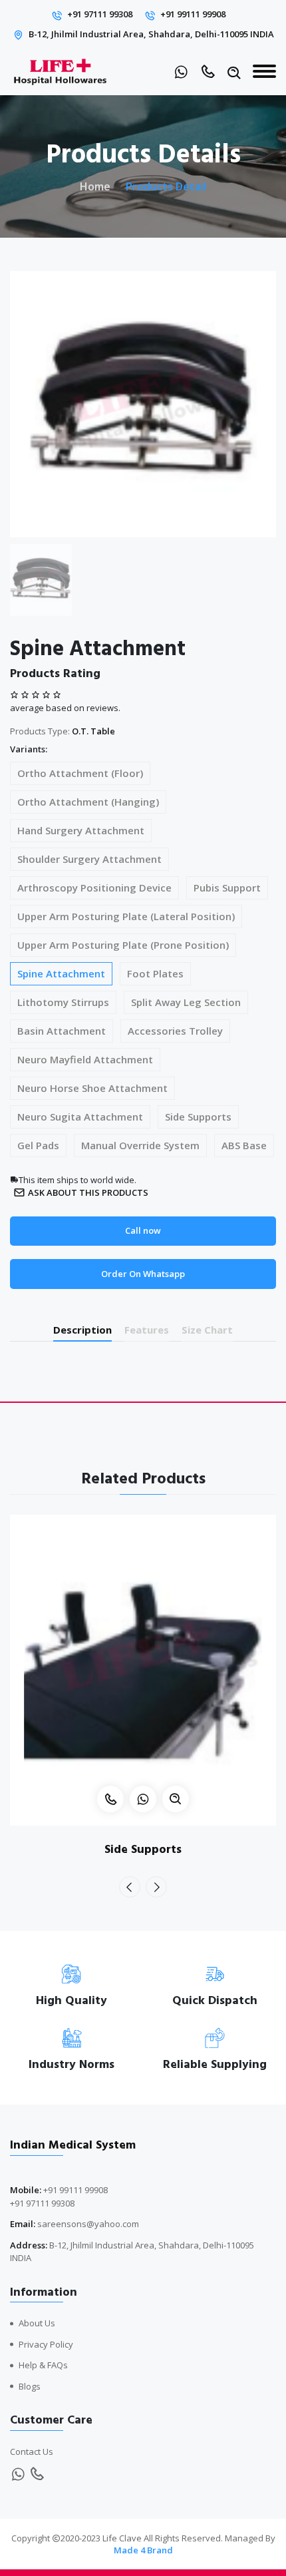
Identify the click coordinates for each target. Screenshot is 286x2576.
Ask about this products (88, 1192)
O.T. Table (93, 731)
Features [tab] (147, 1330)
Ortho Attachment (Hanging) (88, 802)
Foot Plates (155, 973)
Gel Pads (38, 1145)
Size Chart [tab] (207, 1330)
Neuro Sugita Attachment (80, 1117)
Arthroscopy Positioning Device (94, 888)
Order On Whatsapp (143, 1274)
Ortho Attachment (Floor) (80, 773)
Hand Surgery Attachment (81, 830)
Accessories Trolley (175, 1031)
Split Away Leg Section (186, 1002)
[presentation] (130, 1887)
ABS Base (244, 1145)
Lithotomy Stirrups (63, 1002)
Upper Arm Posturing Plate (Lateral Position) (126, 916)
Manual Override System (140, 1145)
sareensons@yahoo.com (88, 2224)
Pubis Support (227, 888)
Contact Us (32, 2451)
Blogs (30, 2386)
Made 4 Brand (143, 2550)
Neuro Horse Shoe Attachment (92, 1088)
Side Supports (198, 1117)
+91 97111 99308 (100, 14)
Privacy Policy (46, 2344)
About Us (37, 2323)
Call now (143, 1230)
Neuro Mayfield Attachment (85, 1059)
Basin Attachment (62, 1031)
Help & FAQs (43, 2365)
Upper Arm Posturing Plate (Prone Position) (123, 945)
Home (95, 186)
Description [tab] (82, 1330)
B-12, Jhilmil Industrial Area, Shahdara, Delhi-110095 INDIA (151, 34)
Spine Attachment (61, 973)
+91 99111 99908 (193, 14)
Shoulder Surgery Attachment (89, 859)
